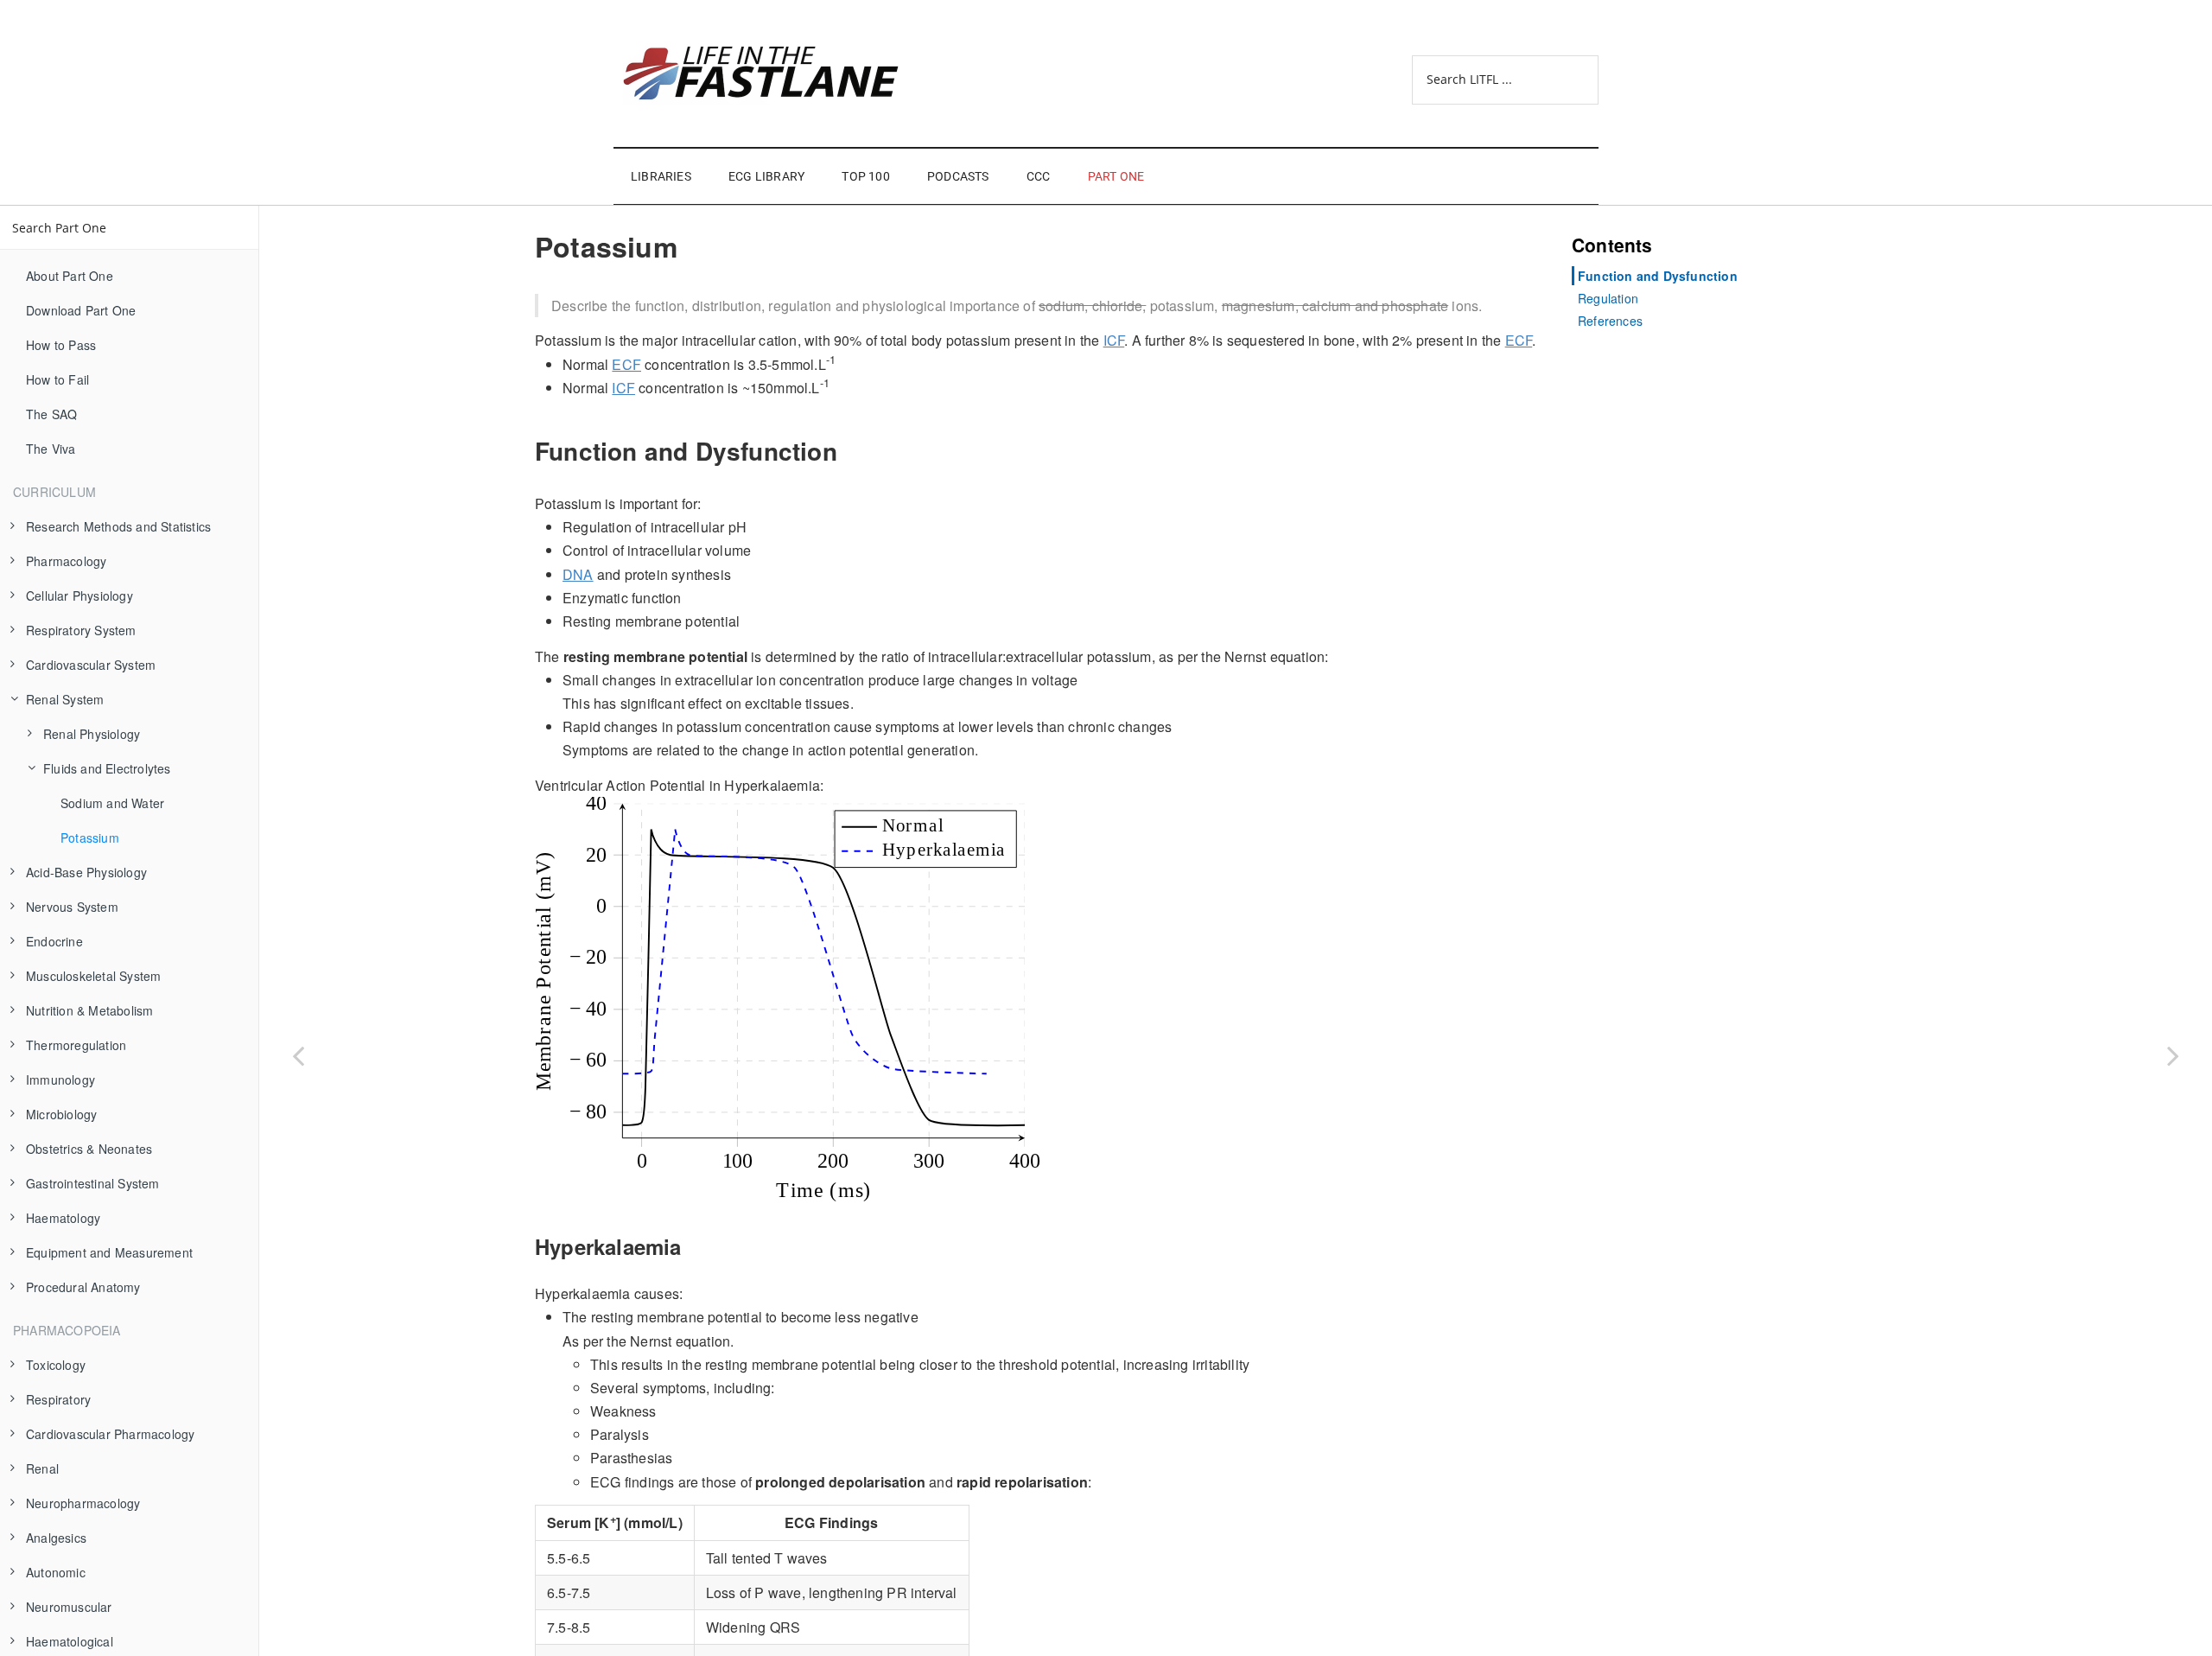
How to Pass (61, 345)
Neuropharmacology (83, 1503)
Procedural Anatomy (83, 1287)
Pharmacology (66, 561)
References (1610, 321)
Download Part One (81, 310)
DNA (578, 574)
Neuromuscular (69, 1607)
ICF (1114, 340)
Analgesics (56, 1538)
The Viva (51, 449)
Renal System (65, 699)
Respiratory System (81, 630)
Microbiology (61, 1114)
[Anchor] (524, 451)
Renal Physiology (92, 734)
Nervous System (72, 907)
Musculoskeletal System (93, 976)
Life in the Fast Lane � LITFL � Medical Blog (778, 73)
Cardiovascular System (91, 665)
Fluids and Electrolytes (107, 768)
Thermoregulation (76, 1045)
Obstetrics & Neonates (89, 1149)
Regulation (1608, 298)
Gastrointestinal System (93, 1183)
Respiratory (58, 1399)
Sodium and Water (112, 803)
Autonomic (56, 1572)
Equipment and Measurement (109, 1252)
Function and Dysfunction (1658, 276)
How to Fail (57, 379)
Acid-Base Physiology (86, 872)
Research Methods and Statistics (118, 526)
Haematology (63, 1218)
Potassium (90, 838)
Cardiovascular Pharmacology (110, 1434)
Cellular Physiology (79, 596)
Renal (42, 1468)
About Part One (70, 276)
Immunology (60, 1080)
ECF (1519, 340)
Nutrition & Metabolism (89, 1010)
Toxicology (56, 1365)
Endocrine (54, 941)
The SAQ (51, 414)
